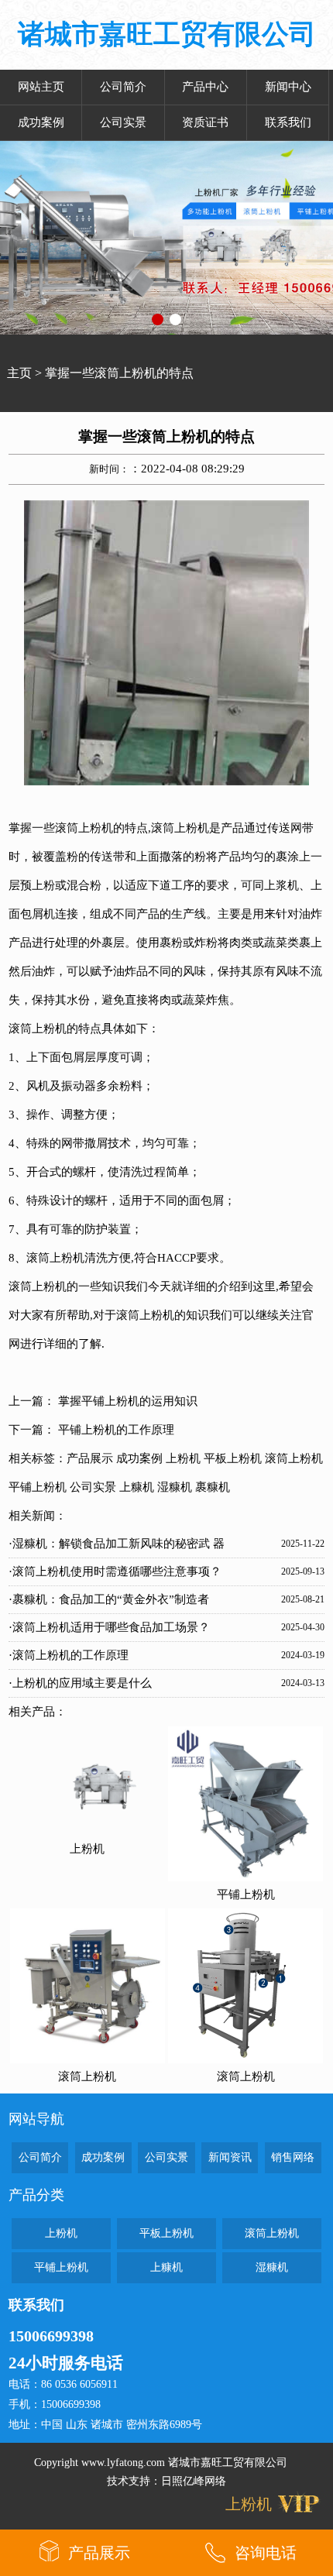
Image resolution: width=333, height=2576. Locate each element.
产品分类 (36, 2195)
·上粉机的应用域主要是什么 (80, 1683)
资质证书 (205, 122)
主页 (19, 373)
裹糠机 (213, 1487)
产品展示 (90, 1458)
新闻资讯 (230, 2157)
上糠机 (137, 1487)
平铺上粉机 (38, 1487)
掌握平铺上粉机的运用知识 (128, 1401)
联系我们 (288, 122)
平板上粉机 (233, 1458)
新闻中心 (288, 87)
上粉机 (183, 1458)
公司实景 (123, 122)
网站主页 (41, 87)
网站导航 (36, 2119)
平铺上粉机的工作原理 (116, 1430)
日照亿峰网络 (194, 2481)
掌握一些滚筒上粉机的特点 (119, 373)
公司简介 (123, 87)
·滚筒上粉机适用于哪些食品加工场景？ (109, 1627)
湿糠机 (175, 1487)
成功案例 (41, 122)
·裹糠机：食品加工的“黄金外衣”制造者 (109, 1599)
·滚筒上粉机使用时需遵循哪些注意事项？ (115, 1571)
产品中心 (205, 87)
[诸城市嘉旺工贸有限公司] (166, 238)
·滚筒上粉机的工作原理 (69, 1655)
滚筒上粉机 (84, 828)
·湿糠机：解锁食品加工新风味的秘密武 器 (117, 1544)
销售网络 (293, 2157)
